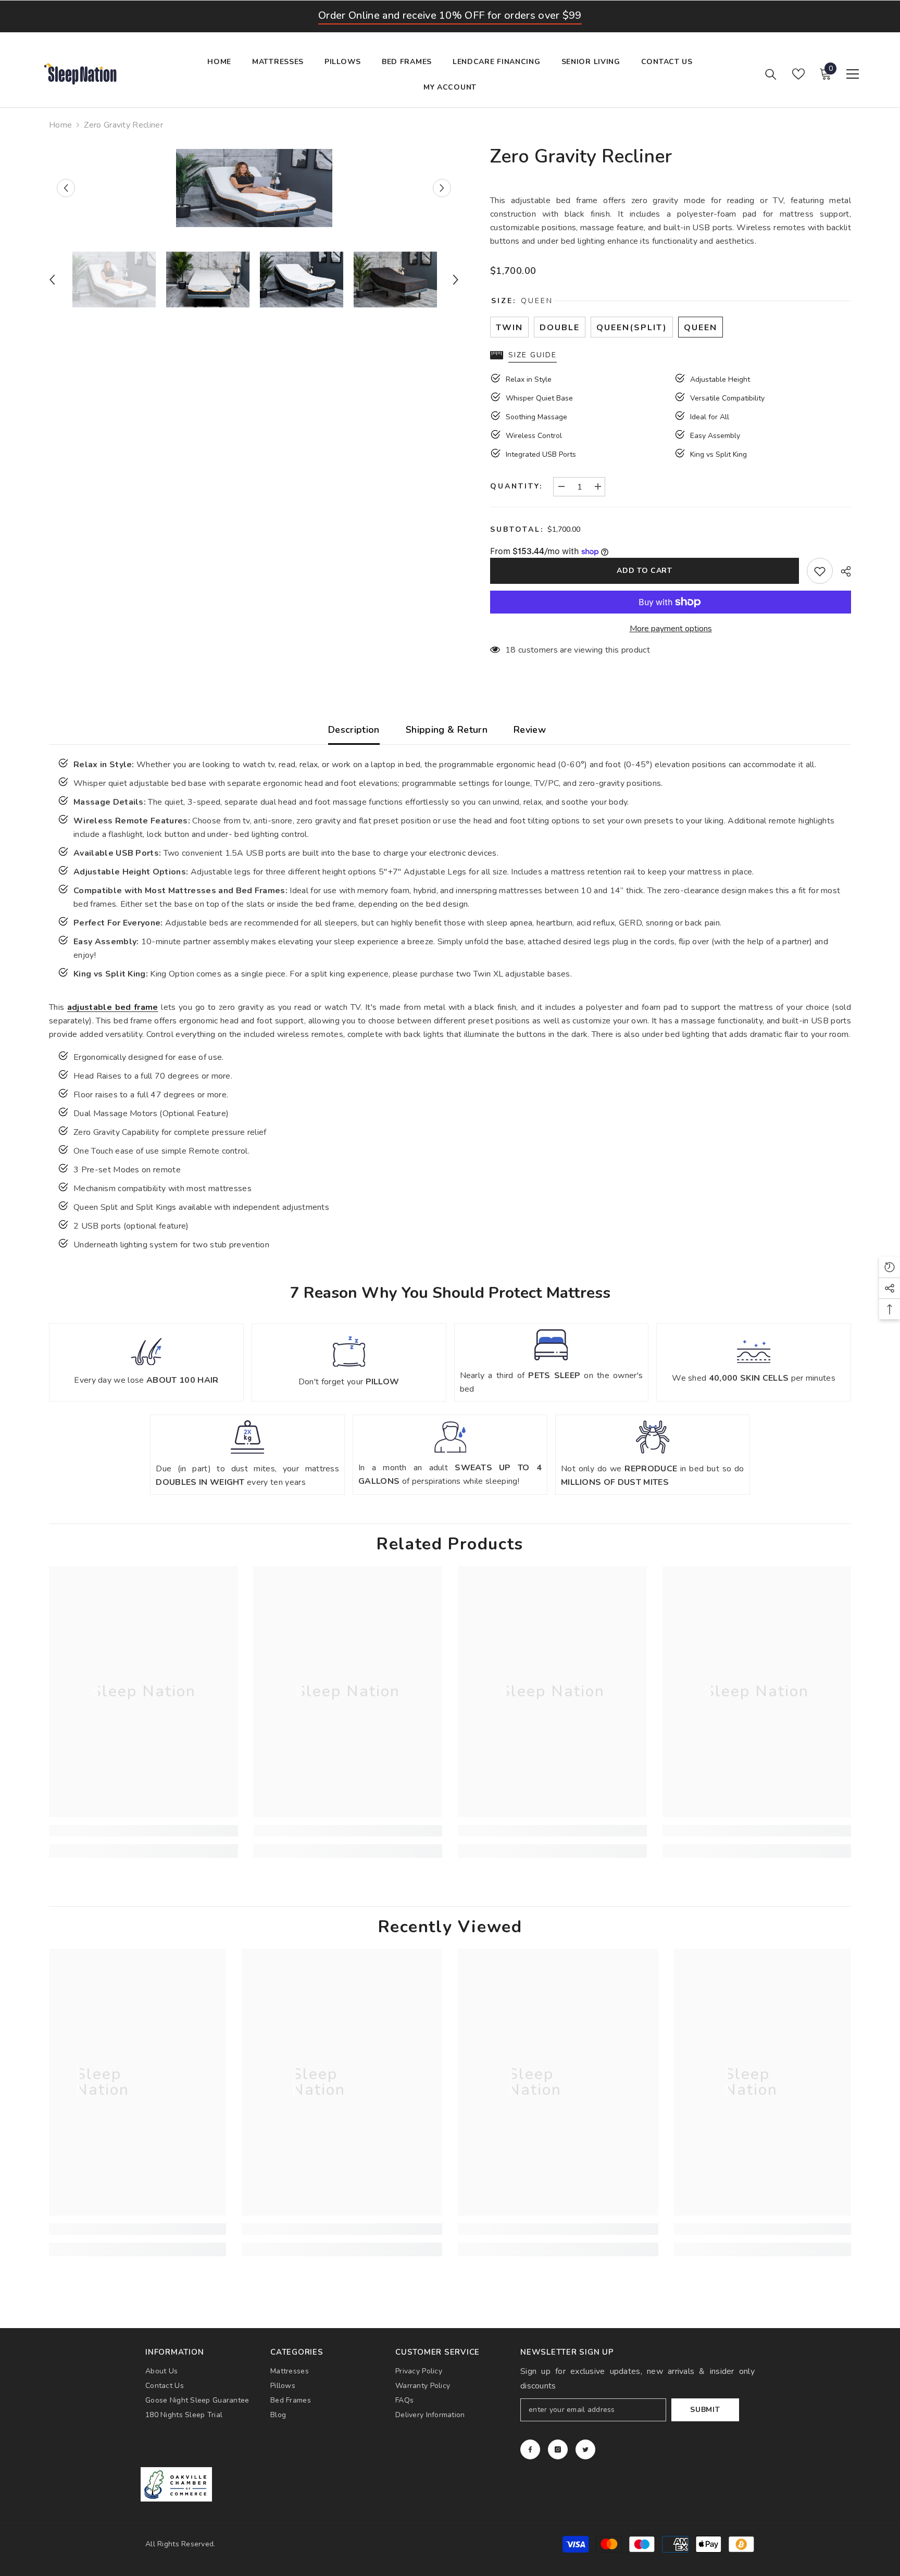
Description (354, 730)
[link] (143, 1831)
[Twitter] (585, 2449)
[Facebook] (530, 2449)
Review (530, 730)
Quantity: (516, 486)
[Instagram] (558, 2449)
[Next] (442, 188)
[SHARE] (842, 571)
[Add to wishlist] (820, 571)
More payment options (671, 629)
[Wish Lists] (798, 74)
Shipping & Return (447, 730)
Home (60, 125)
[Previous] (66, 188)
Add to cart (645, 571)
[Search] (771, 74)
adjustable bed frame (113, 1007)
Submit (705, 2410)
